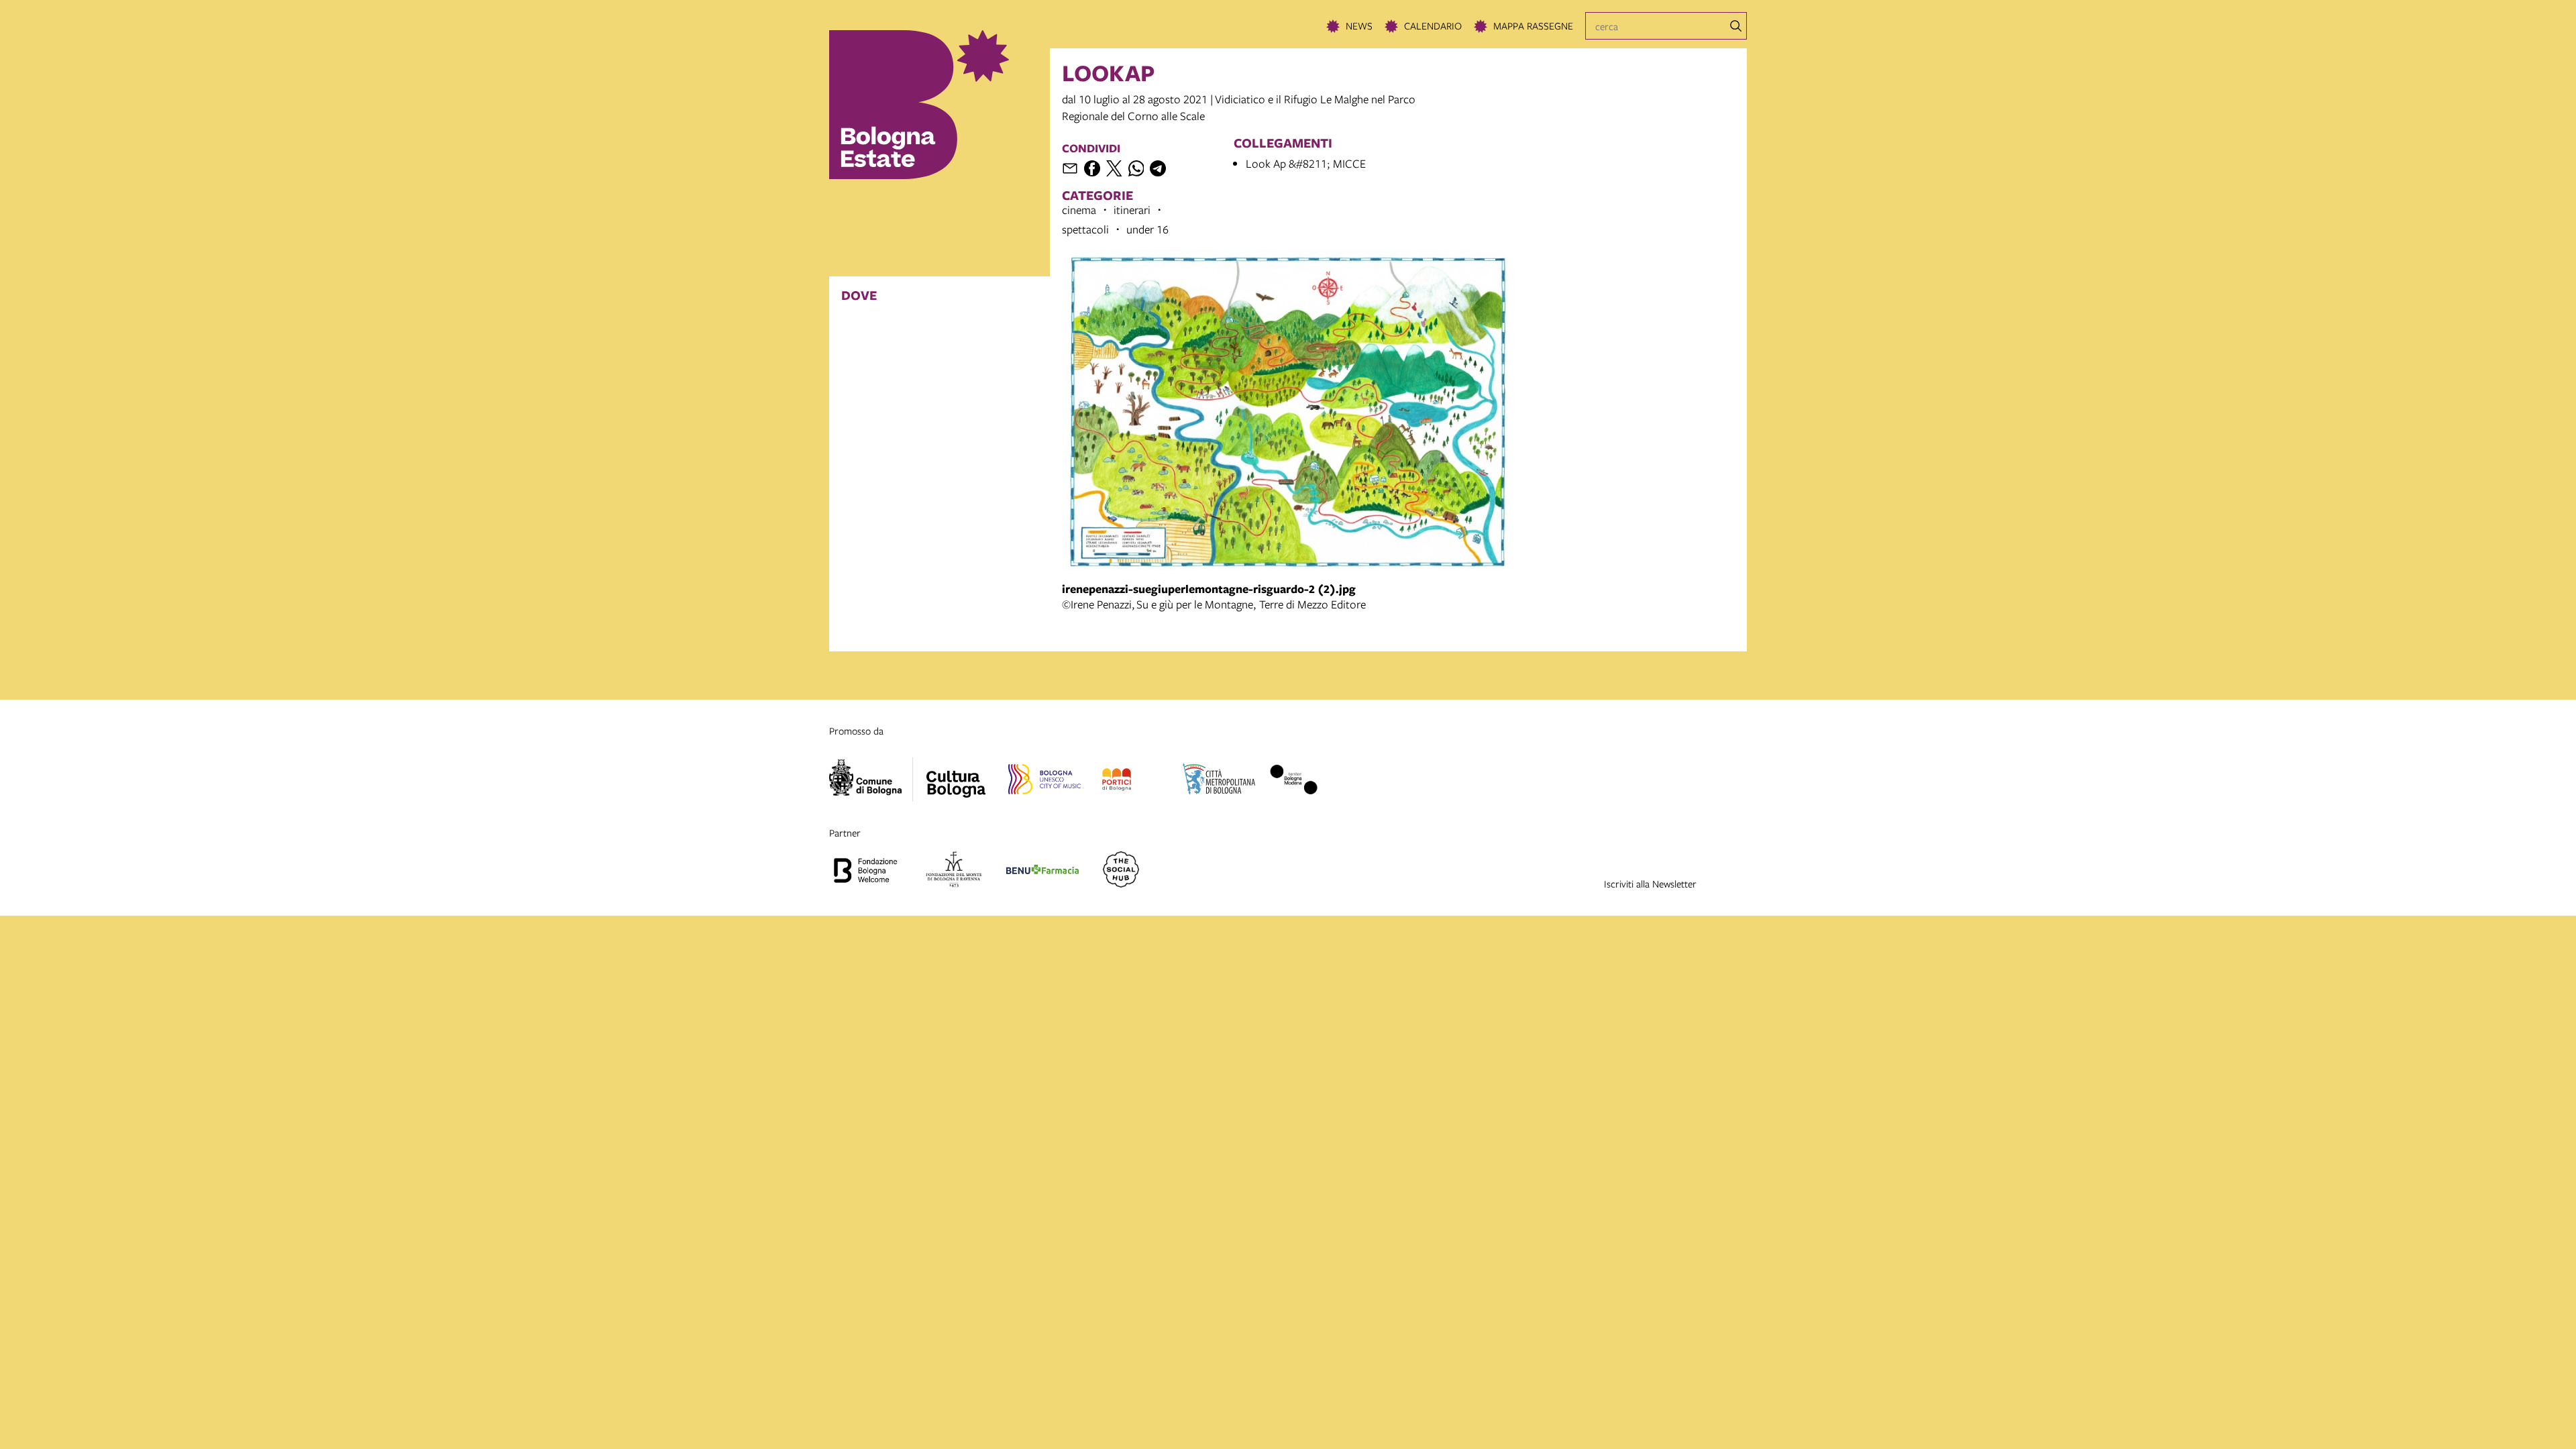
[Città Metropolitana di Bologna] (1219, 782)
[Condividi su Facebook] (1092, 168)
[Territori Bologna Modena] (1293, 782)
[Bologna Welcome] (865, 871)
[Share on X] (1114, 168)
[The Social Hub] (1121, 871)
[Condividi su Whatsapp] (1136, 168)
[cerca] (1736, 26)
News (1359, 25)
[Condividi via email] (1070, 168)
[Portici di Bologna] (1117, 782)
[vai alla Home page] (940, 105)
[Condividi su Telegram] (1158, 168)
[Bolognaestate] (956, 775)
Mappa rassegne (1533, 25)
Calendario (1433, 25)
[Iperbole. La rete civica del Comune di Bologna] (871, 780)
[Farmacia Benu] (1042, 871)
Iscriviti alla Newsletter (1650, 883)
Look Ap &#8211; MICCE (1306, 163)
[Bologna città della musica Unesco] (1044, 782)
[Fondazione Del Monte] (954, 871)
